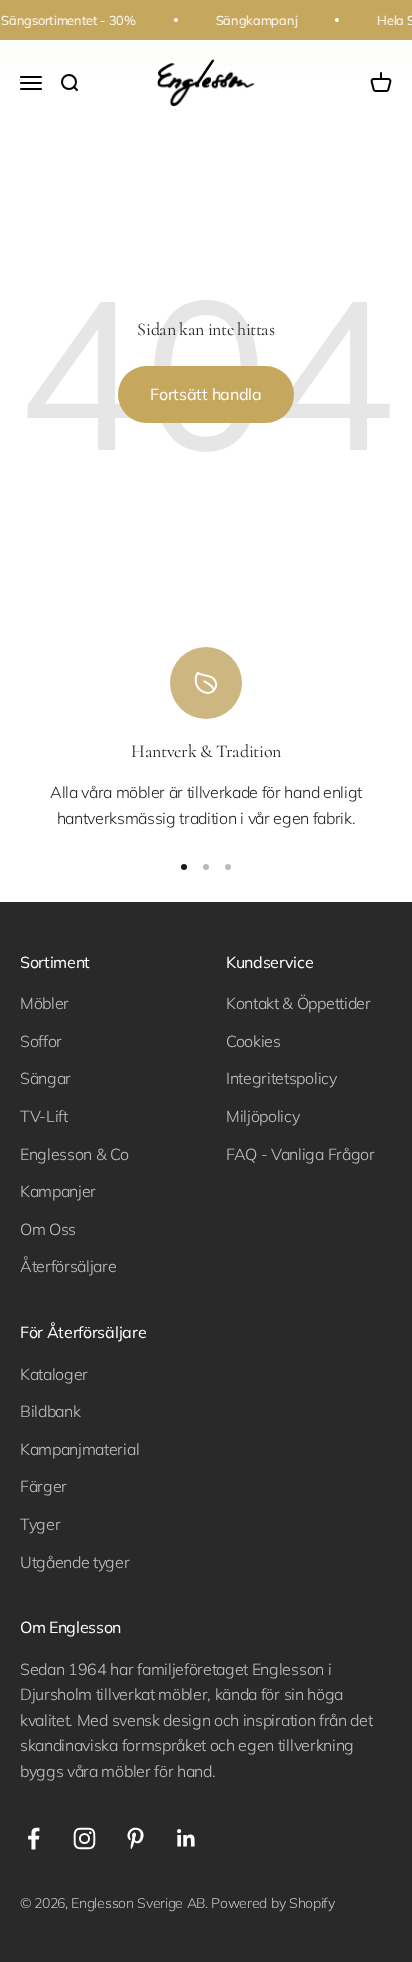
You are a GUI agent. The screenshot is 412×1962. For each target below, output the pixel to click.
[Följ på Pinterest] (135, 1838)
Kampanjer (58, 1191)
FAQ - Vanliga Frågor (300, 1154)
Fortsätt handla (205, 394)
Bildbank (50, 1411)
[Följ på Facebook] (33, 1838)
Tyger (40, 1524)
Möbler (44, 1003)
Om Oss (48, 1229)
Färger (43, 1486)
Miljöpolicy (262, 1116)
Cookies (253, 1041)
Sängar (45, 1078)
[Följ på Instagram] (84, 1838)
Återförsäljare (68, 1266)
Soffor (41, 1041)
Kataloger (54, 1374)
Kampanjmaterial (79, 1449)
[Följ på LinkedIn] (186, 1838)
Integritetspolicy (281, 1078)
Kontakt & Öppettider (298, 1003)
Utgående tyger (75, 1562)
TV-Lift (44, 1116)
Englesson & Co (74, 1154)
